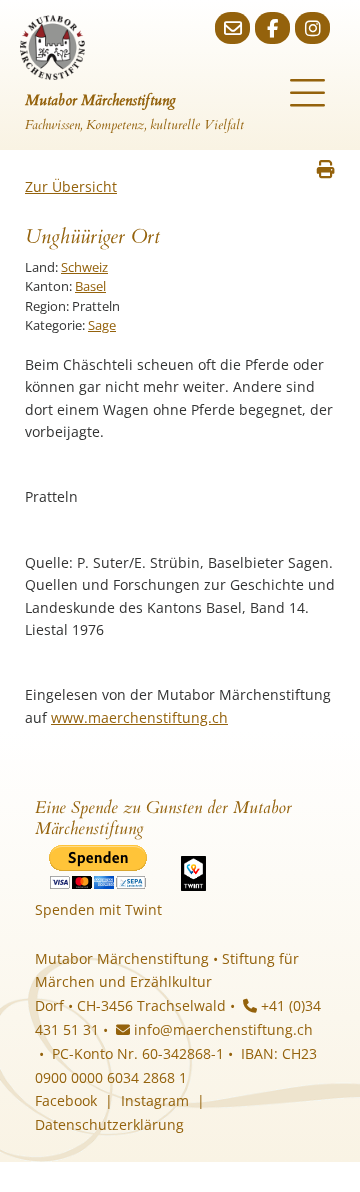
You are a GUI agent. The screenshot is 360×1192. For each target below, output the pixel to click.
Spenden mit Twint (98, 909)
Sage (102, 325)
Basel (90, 286)
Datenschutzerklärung (109, 1124)
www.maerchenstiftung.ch (139, 717)
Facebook (66, 1100)
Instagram (155, 1100)
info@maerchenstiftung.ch (221, 1029)
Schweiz (84, 267)
